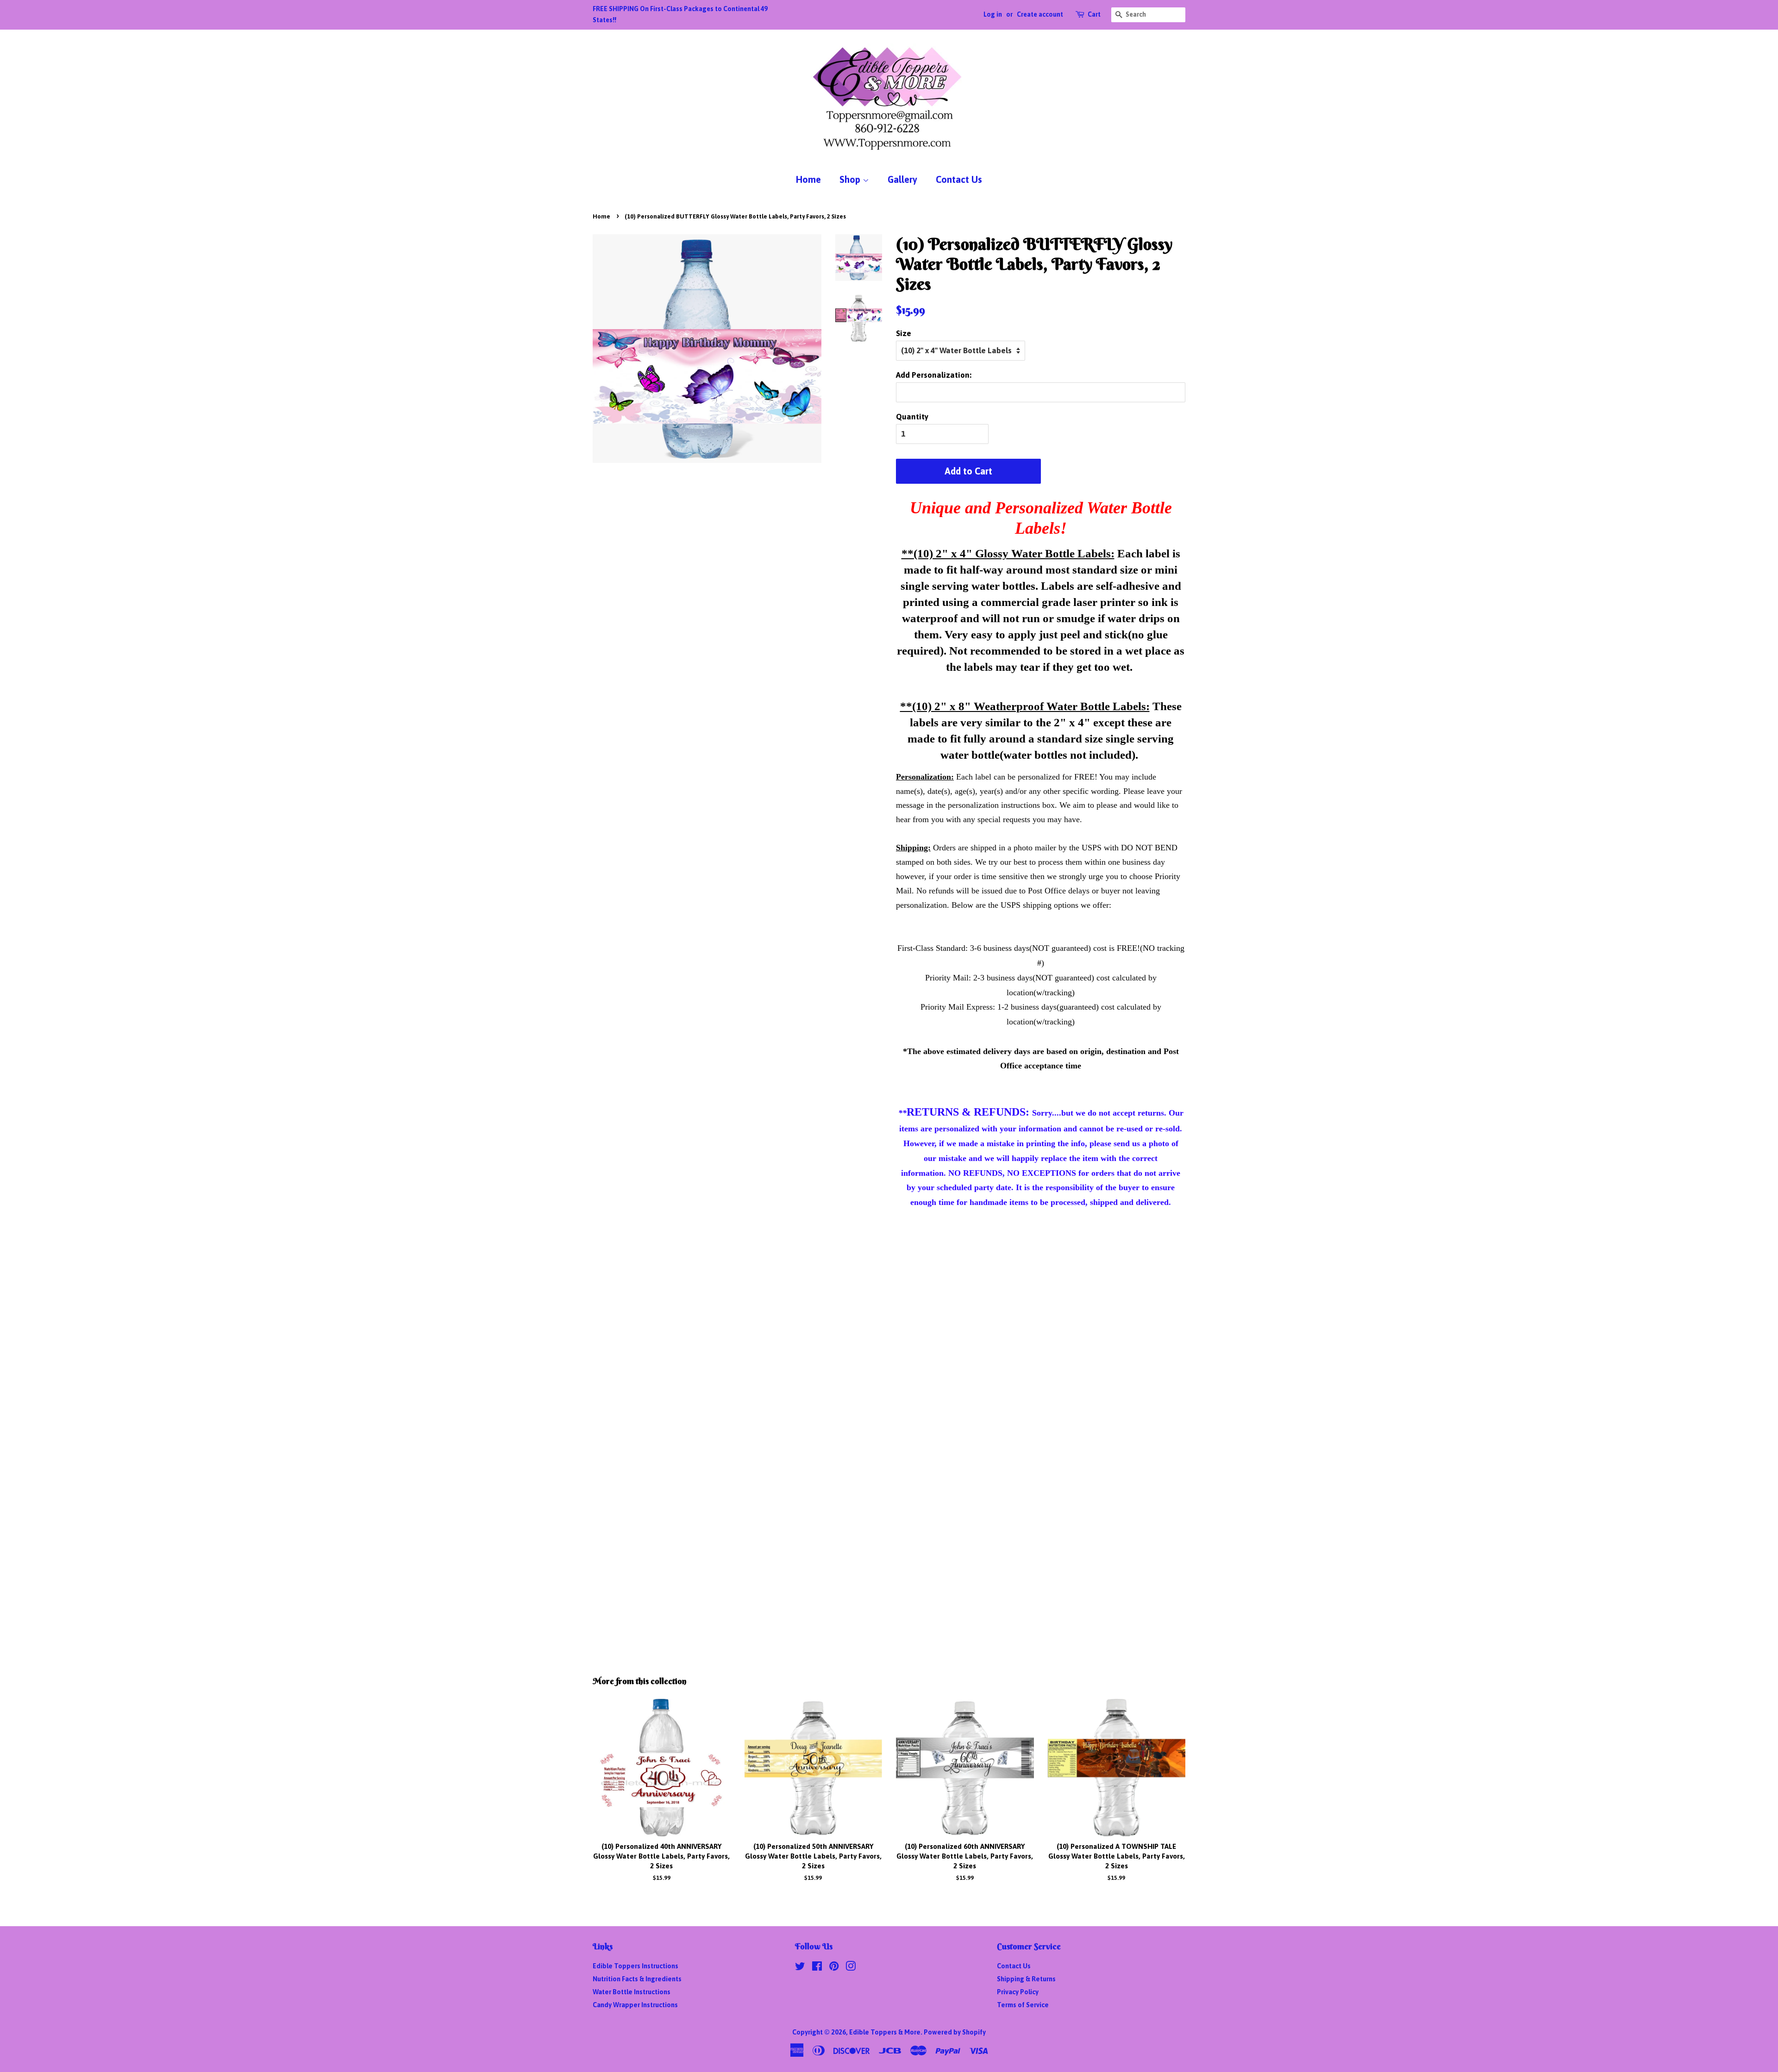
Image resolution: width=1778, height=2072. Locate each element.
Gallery (902, 179)
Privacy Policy (1018, 1992)
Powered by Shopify (955, 2032)
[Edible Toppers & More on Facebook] (817, 1968)
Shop (851, 179)
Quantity (912, 417)
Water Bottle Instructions (632, 1992)
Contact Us (959, 179)
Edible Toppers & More (885, 2032)
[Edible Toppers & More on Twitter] (800, 1968)
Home (808, 179)
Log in (993, 14)
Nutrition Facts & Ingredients (637, 1979)
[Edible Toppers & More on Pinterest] (834, 1968)
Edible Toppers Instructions (635, 1966)
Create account (1040, 14)
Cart (1094, 14)
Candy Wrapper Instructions (635, 2005)
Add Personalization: (934, 375)
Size (904, 333)
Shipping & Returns (1026, 1979)
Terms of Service (1023, 2005)
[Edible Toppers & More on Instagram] (851, 1968)
